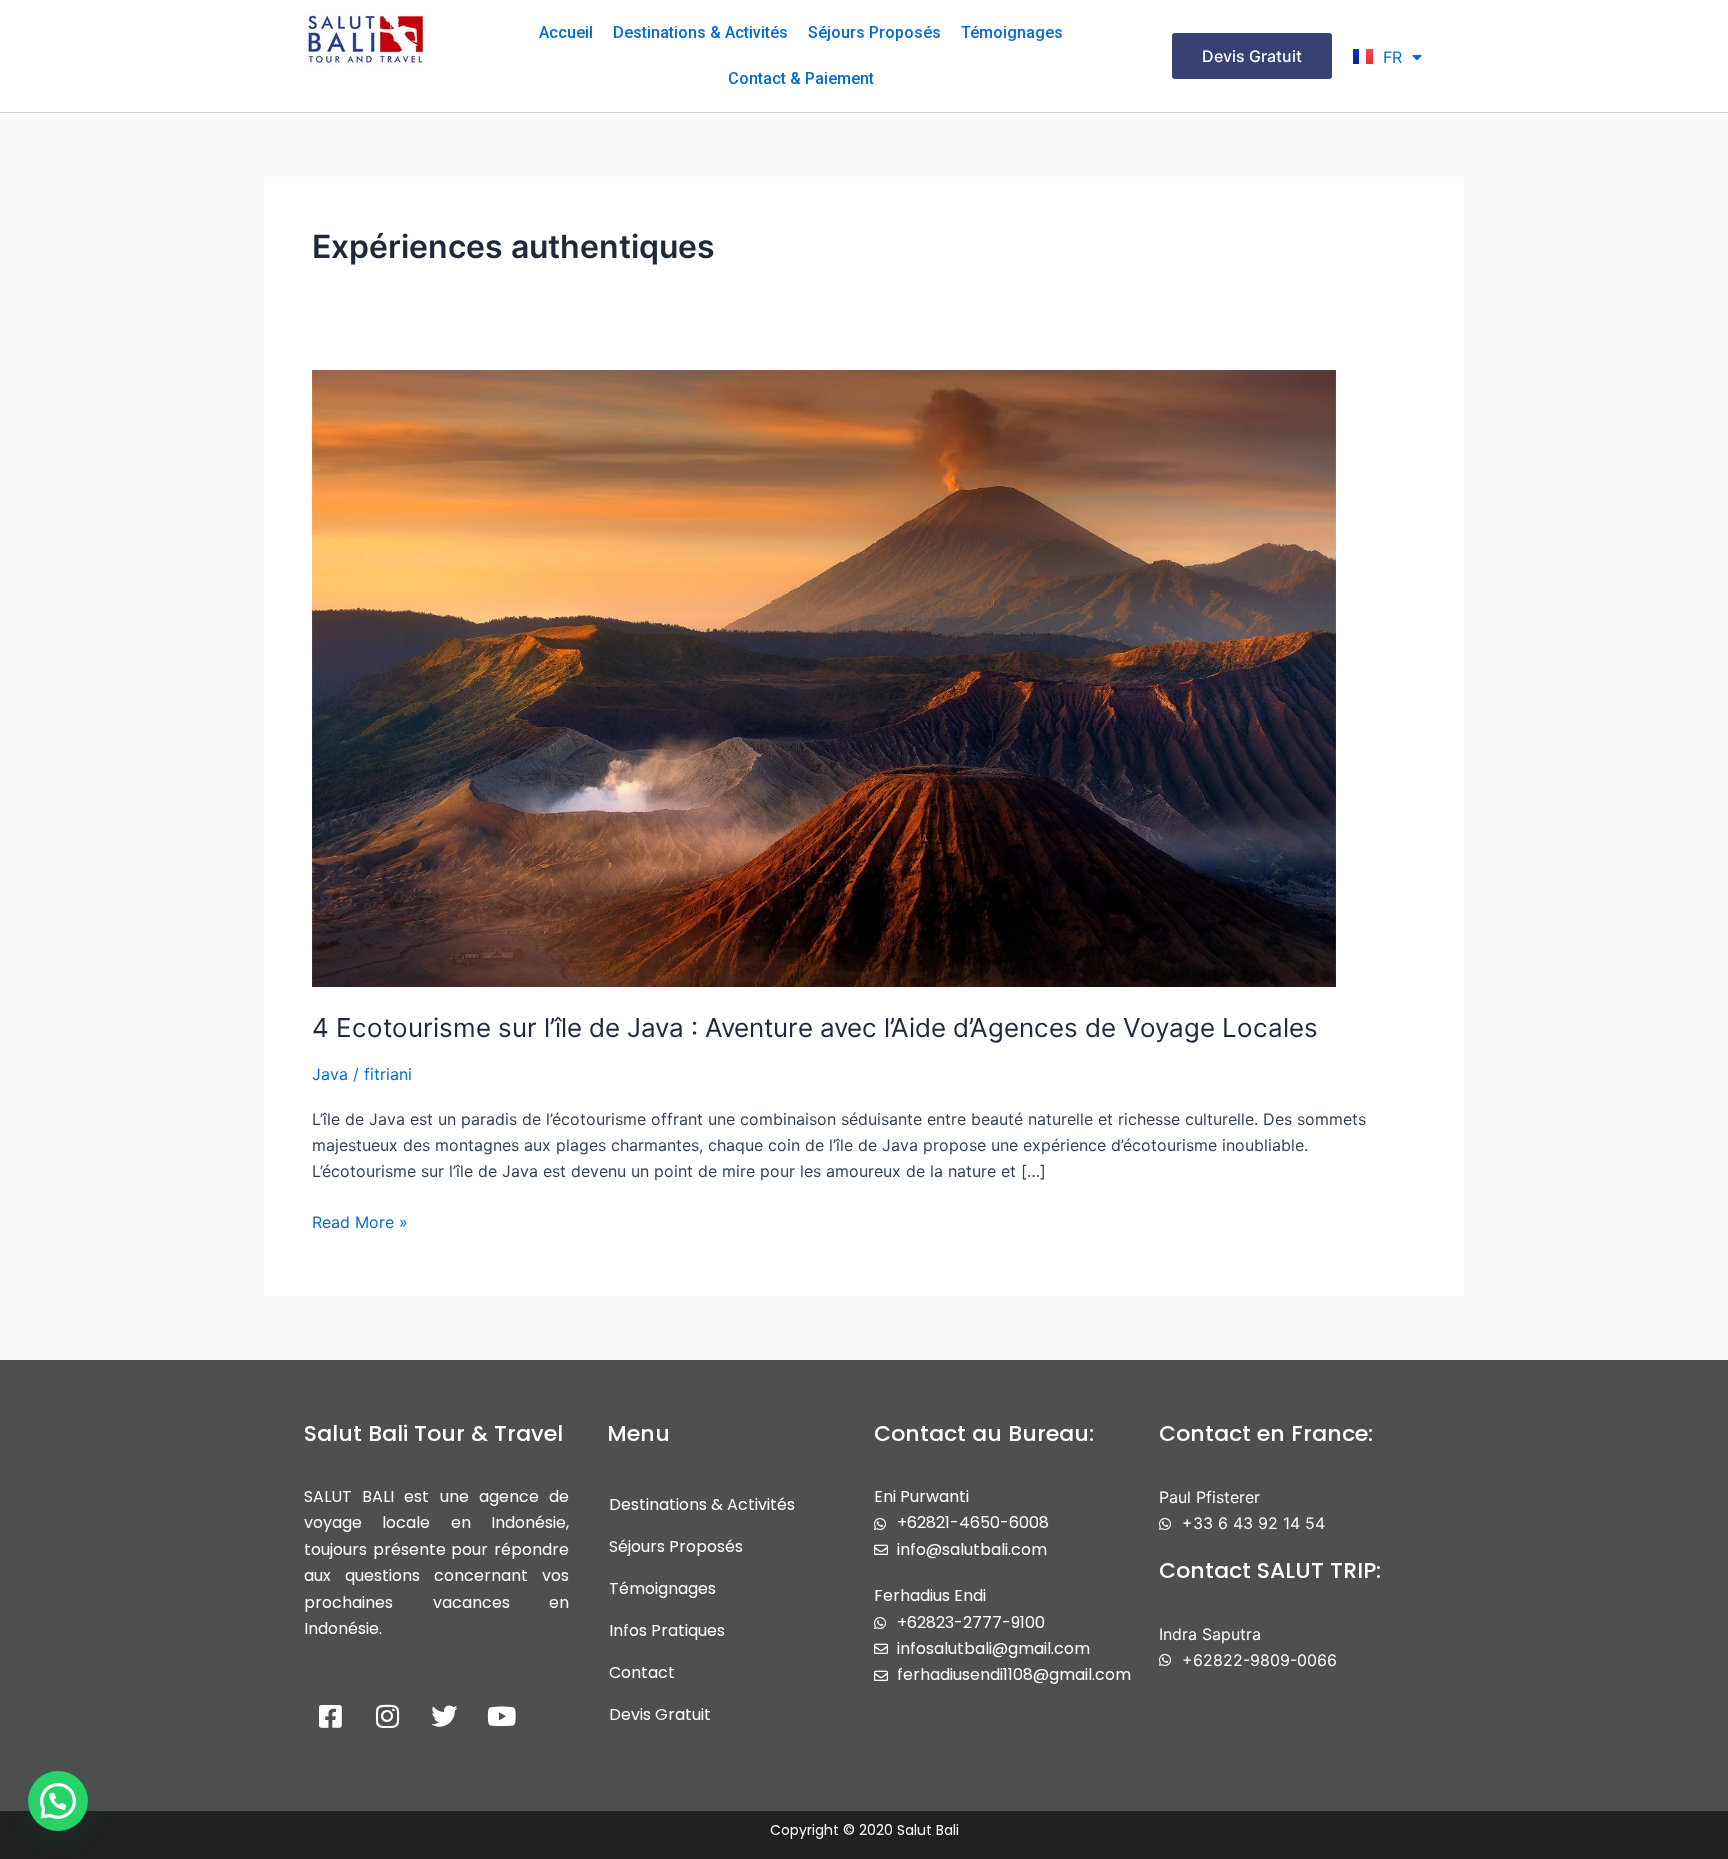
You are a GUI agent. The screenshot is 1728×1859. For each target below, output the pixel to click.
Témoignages (1012, 32)
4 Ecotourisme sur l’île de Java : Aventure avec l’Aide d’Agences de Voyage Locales (815, 1027)
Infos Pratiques (667, 1630)
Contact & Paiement (801, 78)
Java (330, 1074)
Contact (642, 1672)
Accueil (566, 32)
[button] (58, 1801)
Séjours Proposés (874, 32)
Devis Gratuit (660, 1714)
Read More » (360, 1220)
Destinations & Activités (700, 32)
